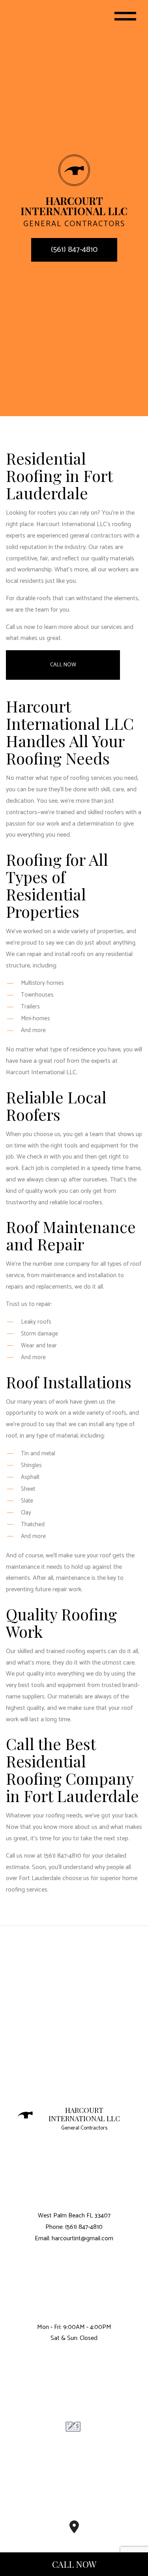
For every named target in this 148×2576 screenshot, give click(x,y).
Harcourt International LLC (84, 2115)
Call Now (63, 665)
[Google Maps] (74, 2530)
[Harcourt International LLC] (74, 170)
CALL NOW (74, 2564)
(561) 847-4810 (74, 250)
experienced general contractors (79, 536)
